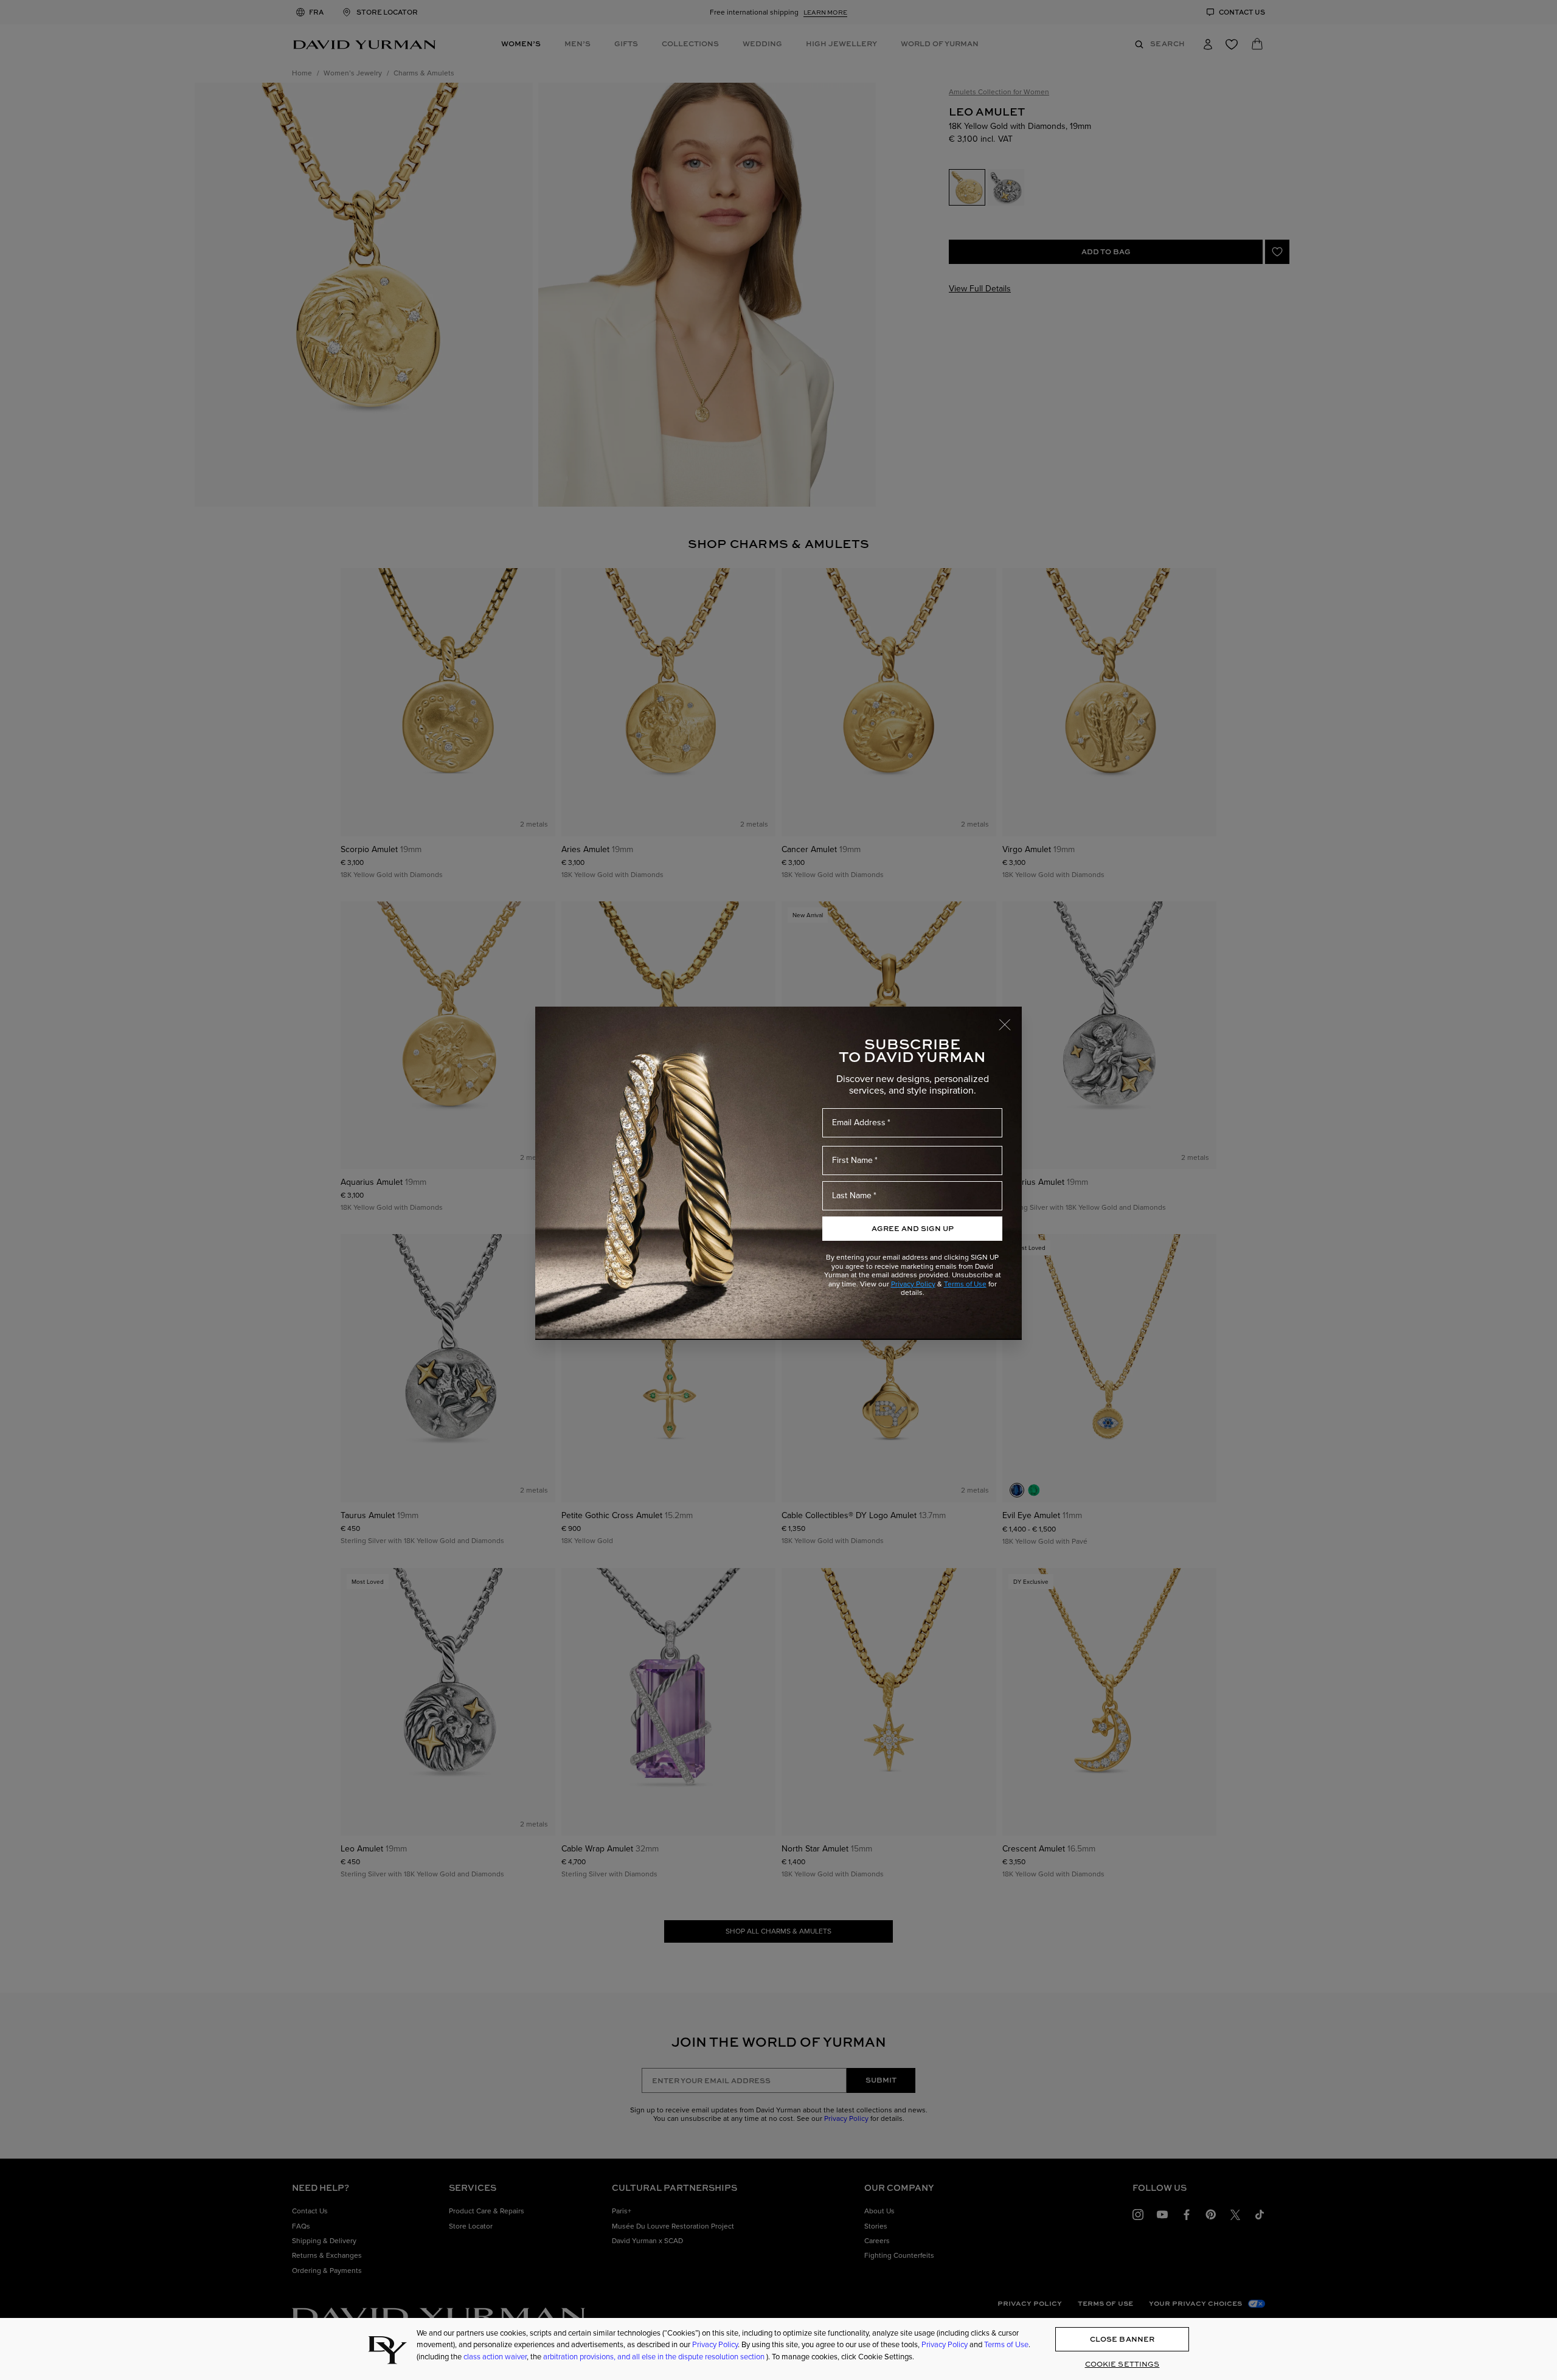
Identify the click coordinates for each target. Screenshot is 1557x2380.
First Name (852, 1160)
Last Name (852, 1195)
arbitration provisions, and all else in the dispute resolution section (655, 2357)
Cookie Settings (1122, 2364)
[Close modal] (1010, 1019)
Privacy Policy (913, 1284)
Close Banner (1122, 2340)
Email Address (859, 1122)
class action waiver (495, 2357)
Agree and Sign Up (913, 1228)
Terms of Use (965, 1284)
